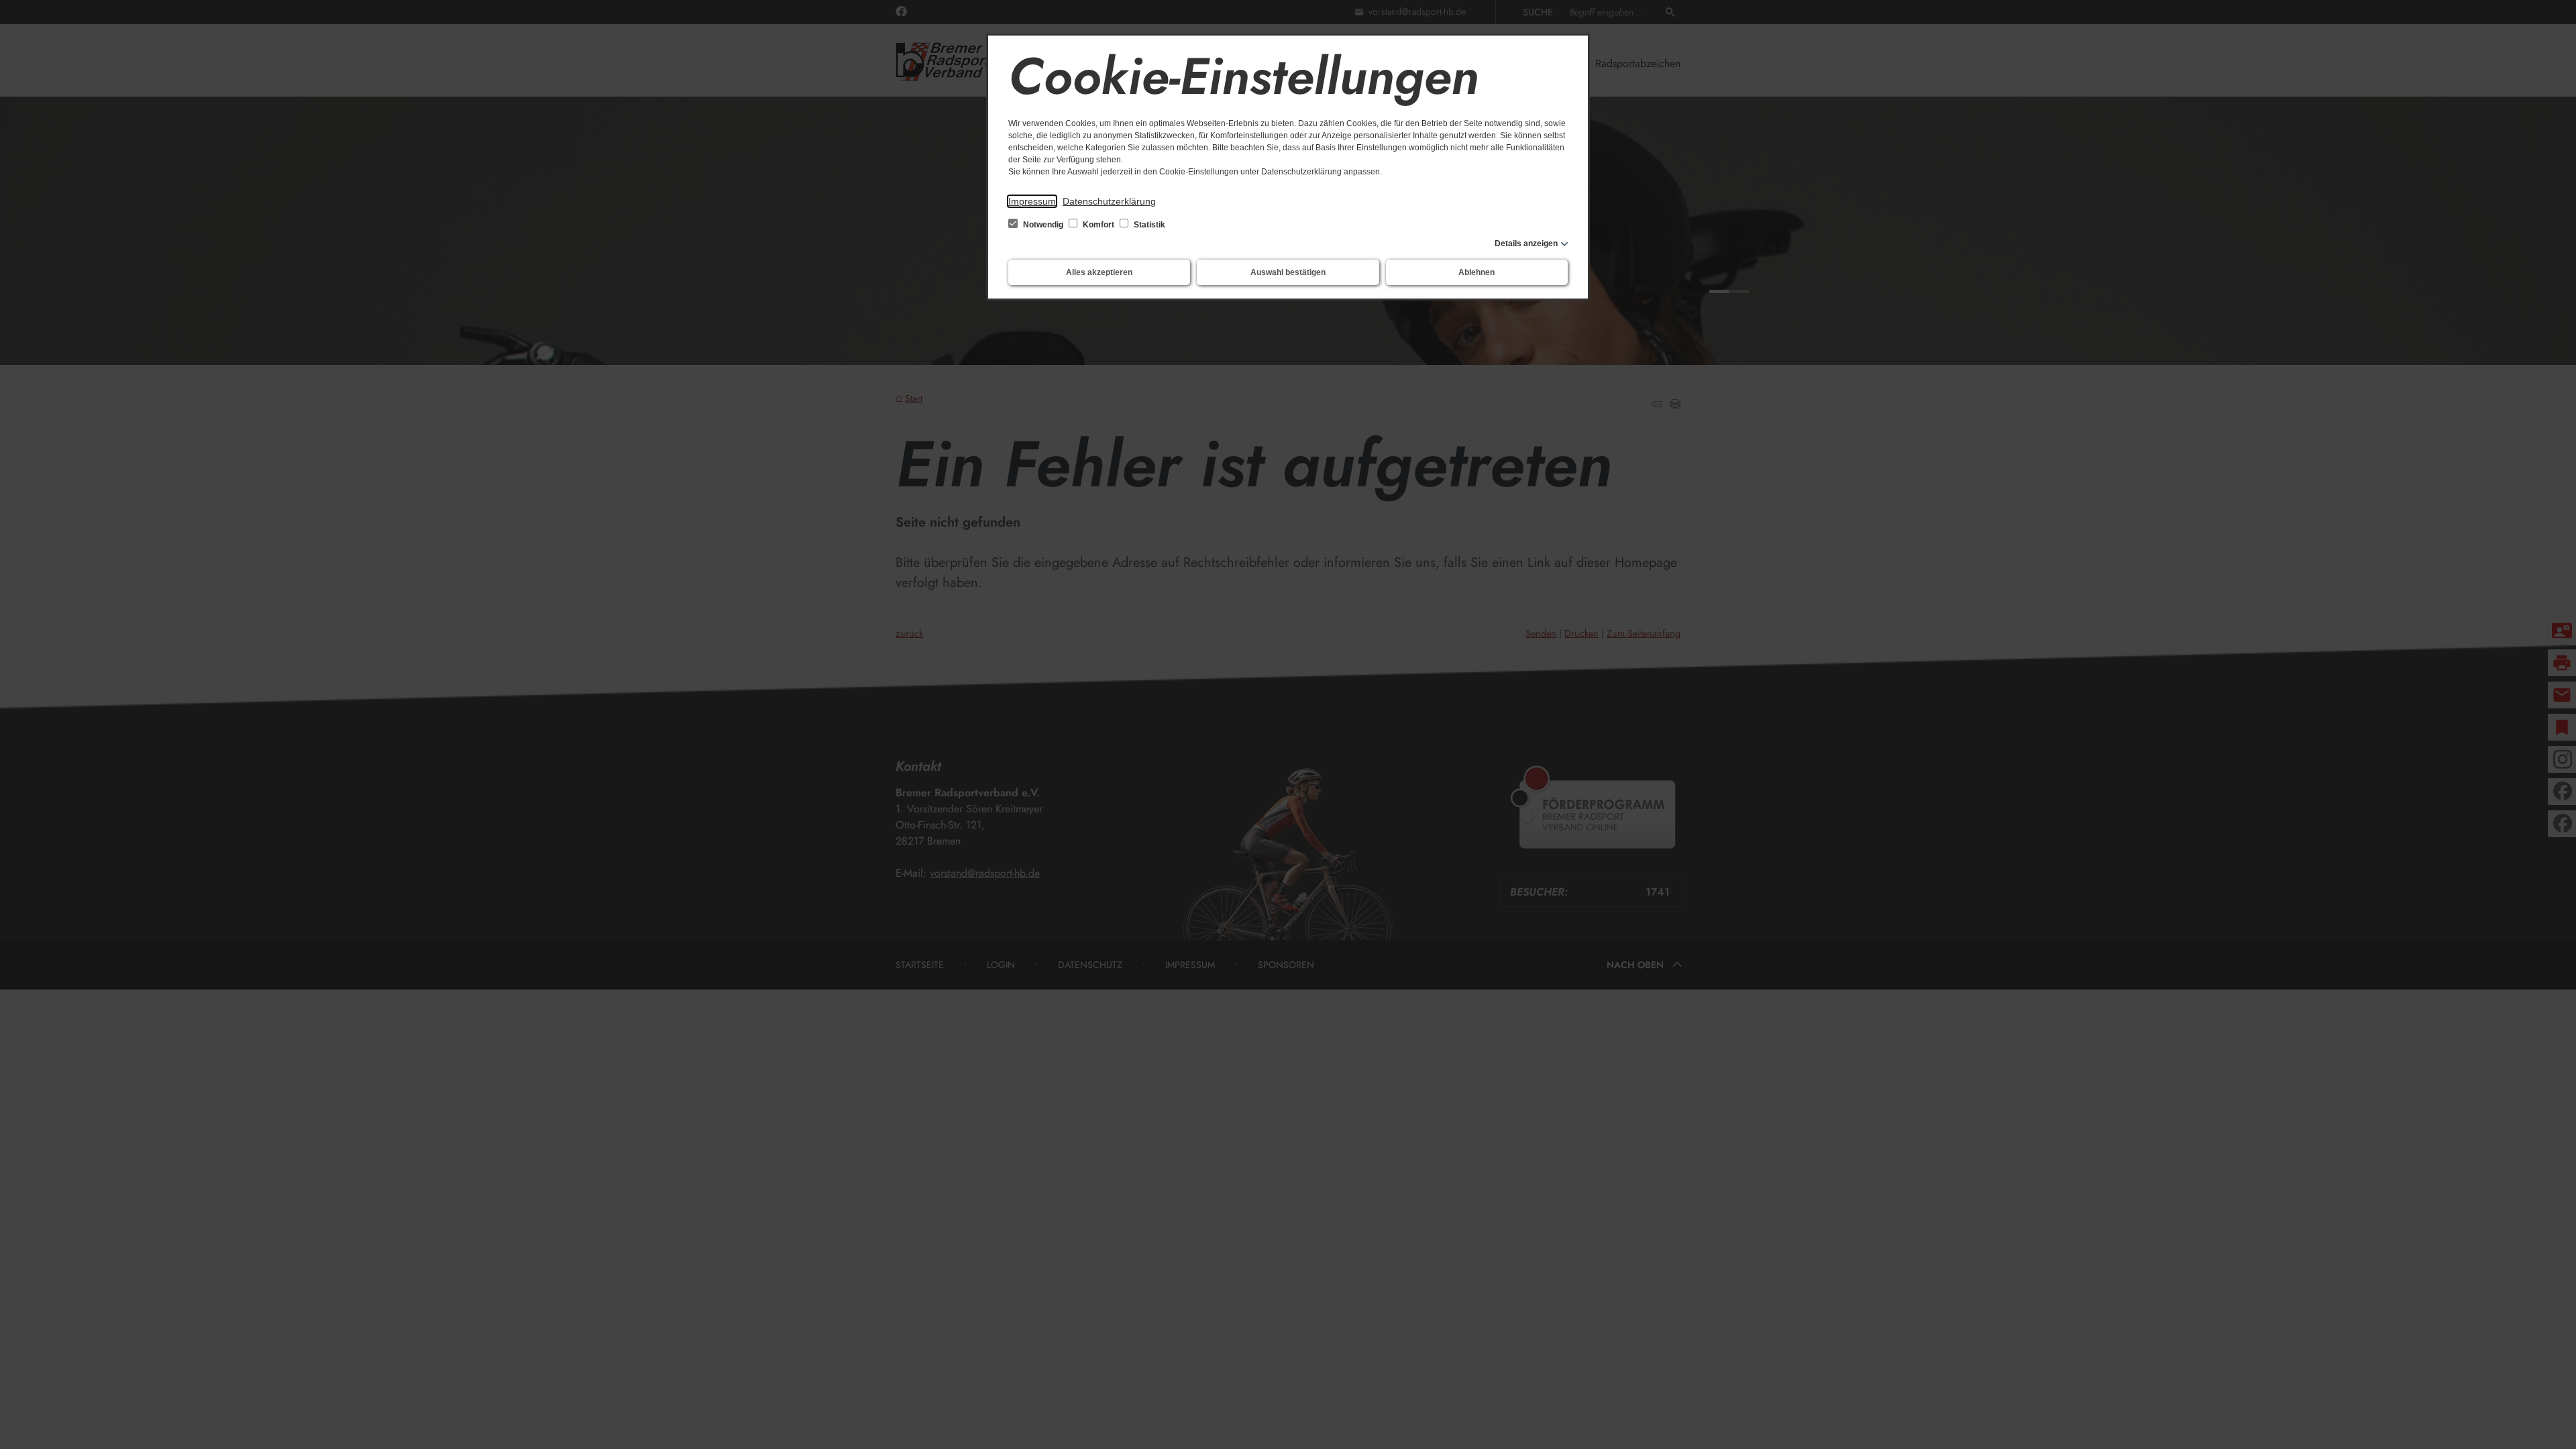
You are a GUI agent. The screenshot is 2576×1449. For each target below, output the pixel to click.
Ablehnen (1477, 272)
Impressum (1032, 201)
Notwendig (1043, 225)
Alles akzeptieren (1099, 272)
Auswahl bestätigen (1288, 272)
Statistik (1148, 225)
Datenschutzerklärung (1109, 201)
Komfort (1098, 225)
